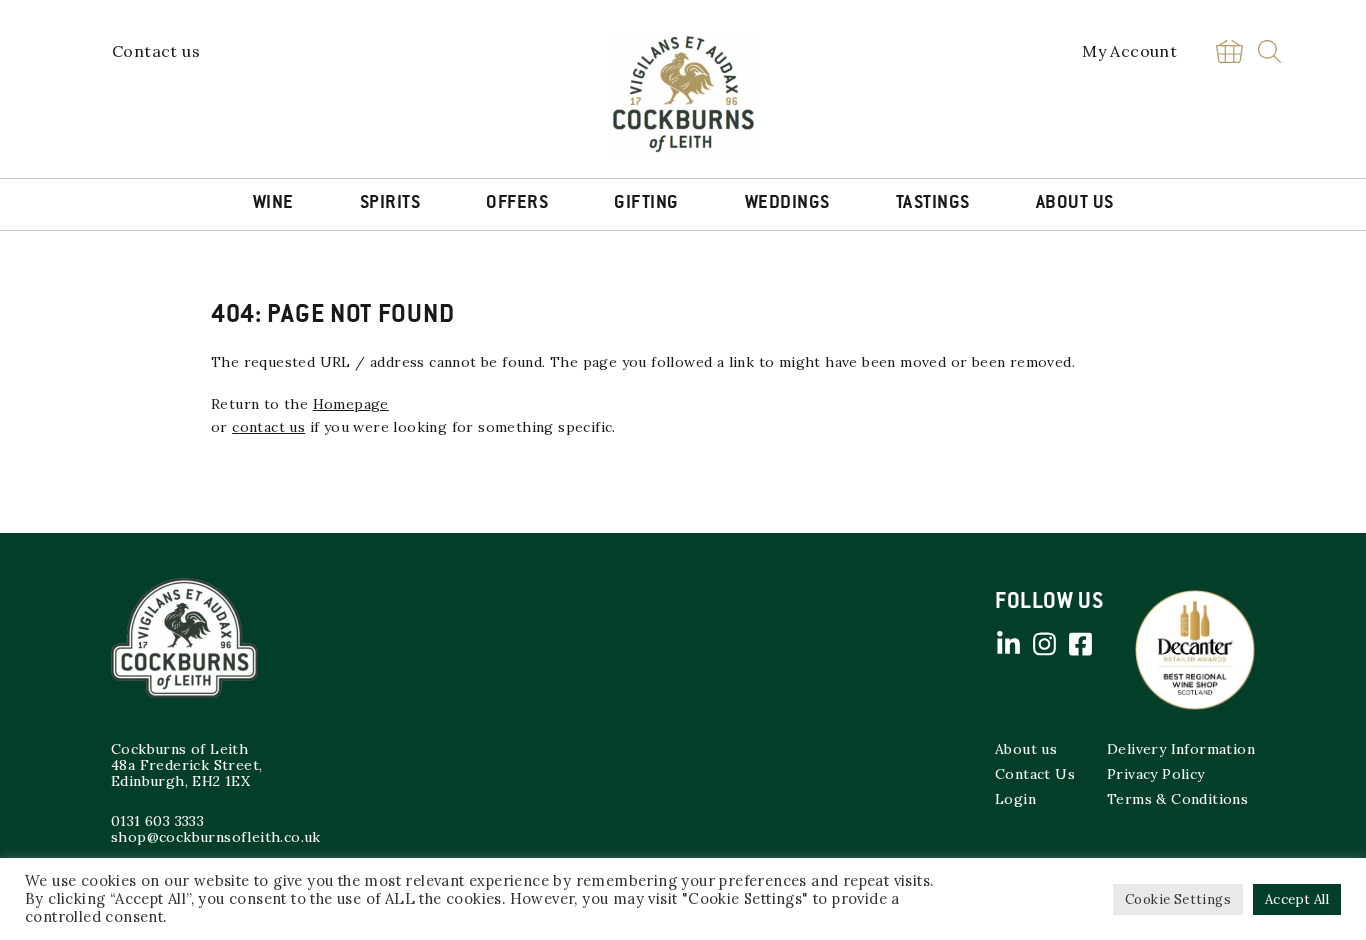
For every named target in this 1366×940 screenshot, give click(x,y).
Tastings (933, 204)
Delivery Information (1181, 749)
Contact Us (1035, 774)
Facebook (1080, 644)
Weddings (787, 204)
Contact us (156, 51)
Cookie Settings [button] (1178, 899)
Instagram (1044, 644)
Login (1015, 799)
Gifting (646, 204)
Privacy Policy (1156, 774)
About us (1026, 749)
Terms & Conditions (1177, 799)
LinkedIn (1008, 644)
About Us (1075, 204)
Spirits (390, 204)
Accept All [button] (1297, 899)
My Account (1129, 51)
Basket (1229, 51)
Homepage (351, 404)
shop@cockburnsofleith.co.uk (216, 837)
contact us (268, 427)
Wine (273, 204)
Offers (517, 204)
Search (1269, 51)
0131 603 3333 (157, 821)
